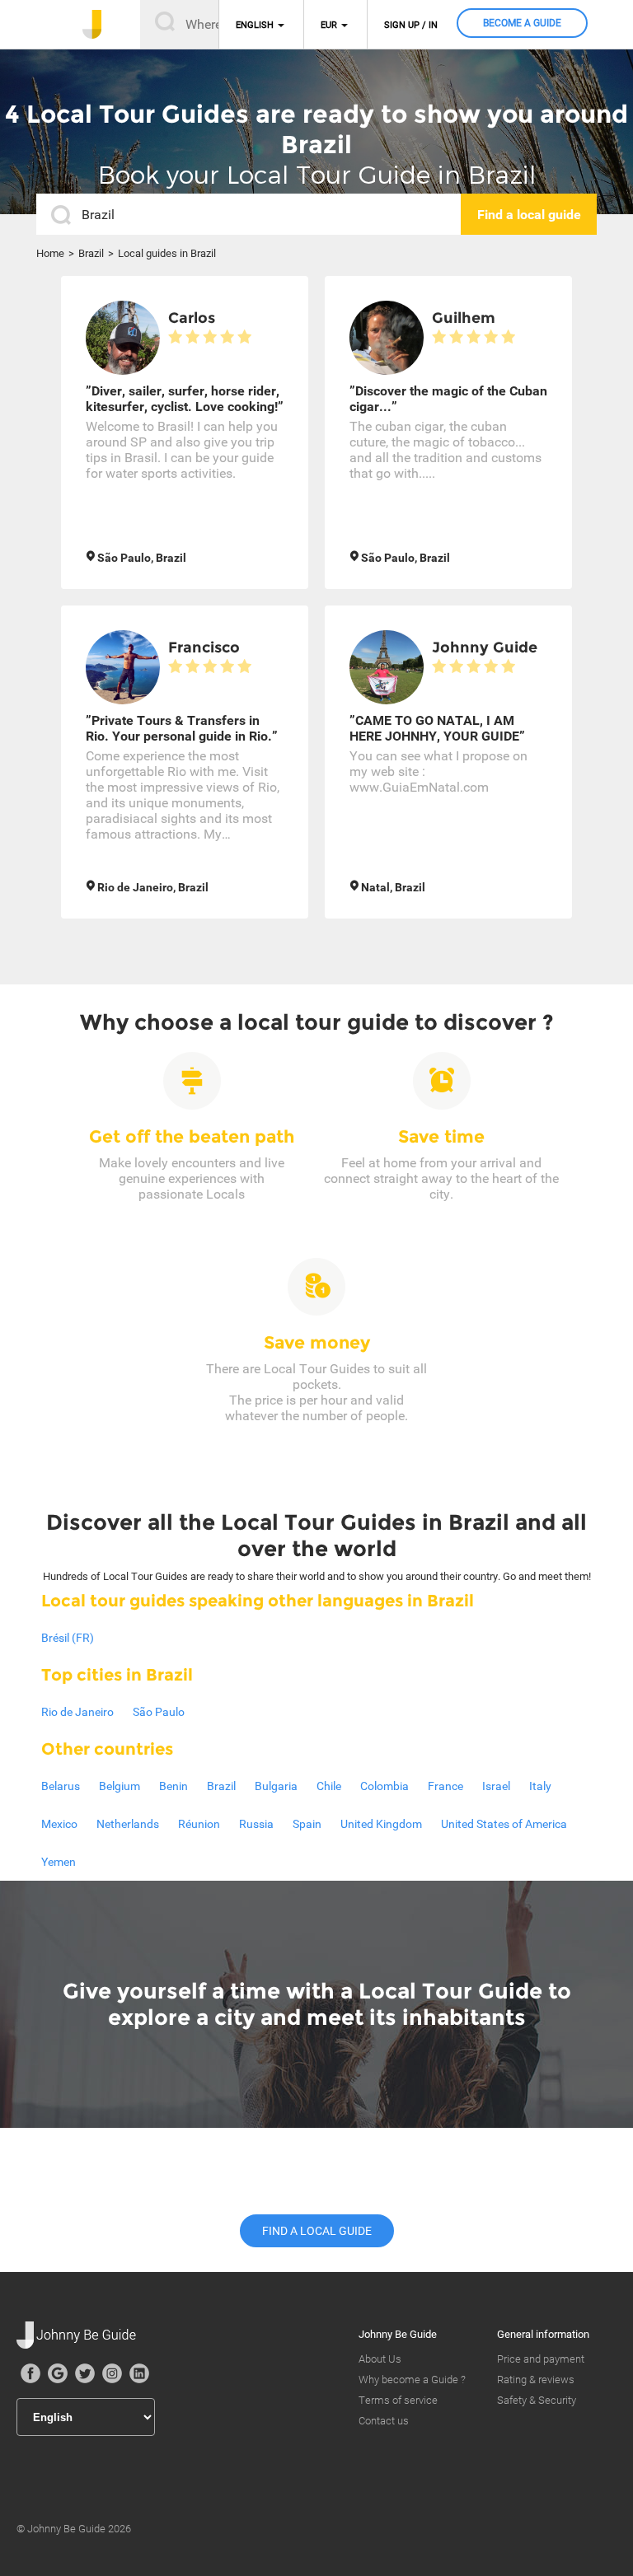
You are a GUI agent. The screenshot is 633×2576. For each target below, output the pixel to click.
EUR (329, 25)
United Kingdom (381, 1824)
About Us (380, 2359)
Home (50, 253)
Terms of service (398, 2400)
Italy (540, 1786)
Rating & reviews (536, 2380)
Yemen (59, 1862)
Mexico (59, 1824)
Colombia (384, 1786)
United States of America (504, 1824)
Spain (307, 1824)
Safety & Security (537, 2400)
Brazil (91, 253)
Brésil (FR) (68, 1638)
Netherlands (128, 1824)
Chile (329, 1786)
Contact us (384, 2421)
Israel (496, 1786)
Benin (173, 1786)
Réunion (199, 1824)
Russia (256, 1824)
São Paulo (159, 1712)
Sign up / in (411, 25)
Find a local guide (317, 2231)
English (255, 25)
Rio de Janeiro (77, 1712)
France (445, 1786)
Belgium (120, 1786)
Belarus (61, 1786)
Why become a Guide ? (412, 2380)
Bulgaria (276, 1786)
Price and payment (541, 2359)
